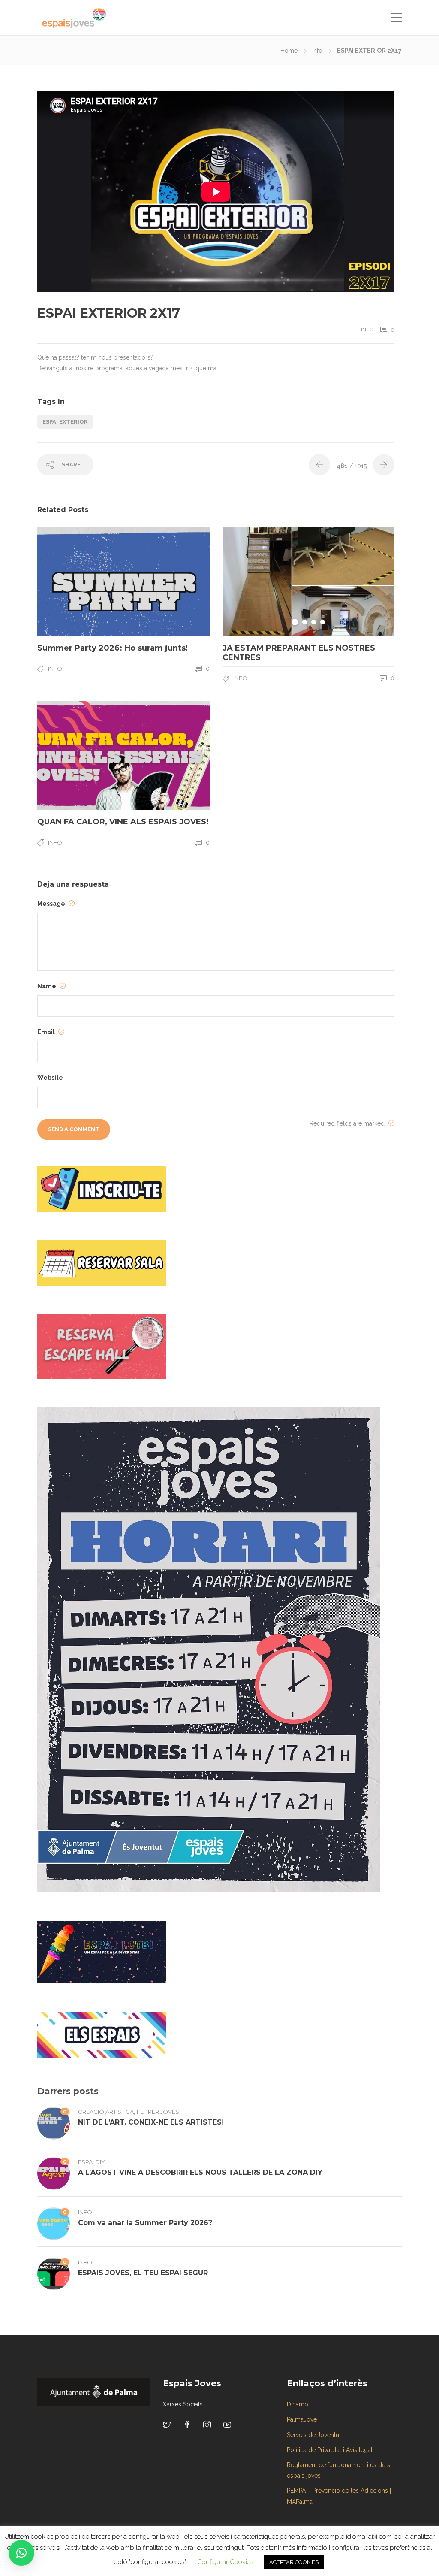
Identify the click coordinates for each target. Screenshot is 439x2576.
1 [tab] (295, 622)
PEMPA (296, 2491)
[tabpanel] (309, 581)
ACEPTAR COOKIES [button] (294, 2562)
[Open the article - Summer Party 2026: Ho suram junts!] (80, 581)
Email (47, 1032)
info (317, 51)
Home (289, 51)
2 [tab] (305, 622)
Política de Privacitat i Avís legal (330, 2450)
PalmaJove (302, 2419)
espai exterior (65, 422)
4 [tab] (323, 622)
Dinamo (298, 2404)
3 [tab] (314, 622)
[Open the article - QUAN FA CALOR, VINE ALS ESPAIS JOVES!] (80, 756)
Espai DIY (92, 2162)
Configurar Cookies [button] (225, 2562)
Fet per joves (158, 2112)
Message (52, 904)
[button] (21, 2553)
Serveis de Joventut (314, 2435)
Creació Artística (106, 2112)
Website (50, 1078)
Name (47, 986)
